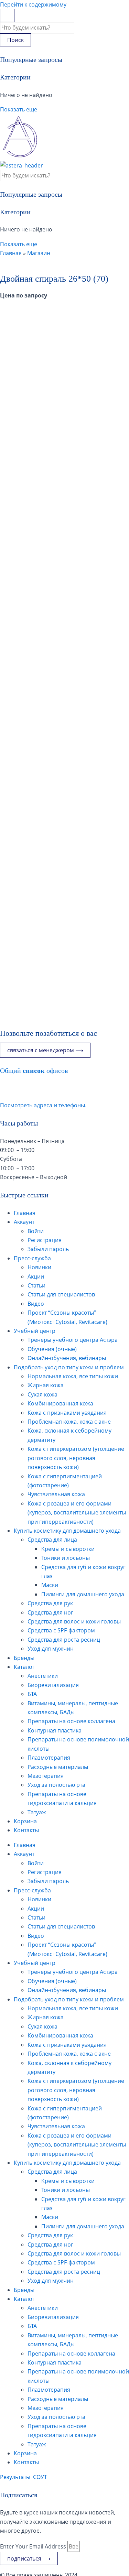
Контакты (26, 1830)
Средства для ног (50, 1612)
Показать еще (19, 109)
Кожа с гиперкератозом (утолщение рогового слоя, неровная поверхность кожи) (76, 1458)
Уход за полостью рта (56, 1785)
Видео (36, 1304)
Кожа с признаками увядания (67, 1413)
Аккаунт (24, 1222)
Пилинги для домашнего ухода (83, 1594)
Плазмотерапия (49, 1758)
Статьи (36, 1285)
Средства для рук (50, 1603)
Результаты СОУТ (24, 2477)
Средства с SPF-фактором (61, 1630)
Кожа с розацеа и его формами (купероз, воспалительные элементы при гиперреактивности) (77, 1513)
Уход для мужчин (51, 1649)
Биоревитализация (53, 1685)
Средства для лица (52, 1540)
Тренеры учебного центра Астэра (73, 1340)
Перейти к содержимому (33, 4)
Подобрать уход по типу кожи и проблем (69, 1367)
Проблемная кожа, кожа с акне (69, 1422)
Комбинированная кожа (60, 1403)
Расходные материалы (58, 1767)
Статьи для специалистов (61, 1294)
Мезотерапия (46, 1776)
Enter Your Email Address (34, 2546)
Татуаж (37, 1812)
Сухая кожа (42, 1394)
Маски (50, 1585)
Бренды (24, 1658)
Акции (36, 1276)
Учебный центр (35, 1331)
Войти (36, 1231)
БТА (32, 1694)
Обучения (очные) (52, 1349)
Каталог (24, 1667)
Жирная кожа (46, 1385)
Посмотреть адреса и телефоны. (43, 1105)
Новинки (39, 1267)
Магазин (39, 253)
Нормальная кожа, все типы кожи (73, 1376)
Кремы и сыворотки (68, 1549)
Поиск (15, 40)
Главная (11, 253)
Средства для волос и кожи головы (74, 1621)
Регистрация (45, 1240)
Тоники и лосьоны (66, 1558)
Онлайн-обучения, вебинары (67, 1358)
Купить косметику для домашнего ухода (67, 1531)
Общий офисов (34, 1070)
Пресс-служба (32, 1258)
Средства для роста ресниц (64, 1640)
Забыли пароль (48, 1249)
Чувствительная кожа (56, 1494)
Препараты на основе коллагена (71, 1721)
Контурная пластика (55, 1730)
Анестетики (43, 1676)
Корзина (25, 1821)
